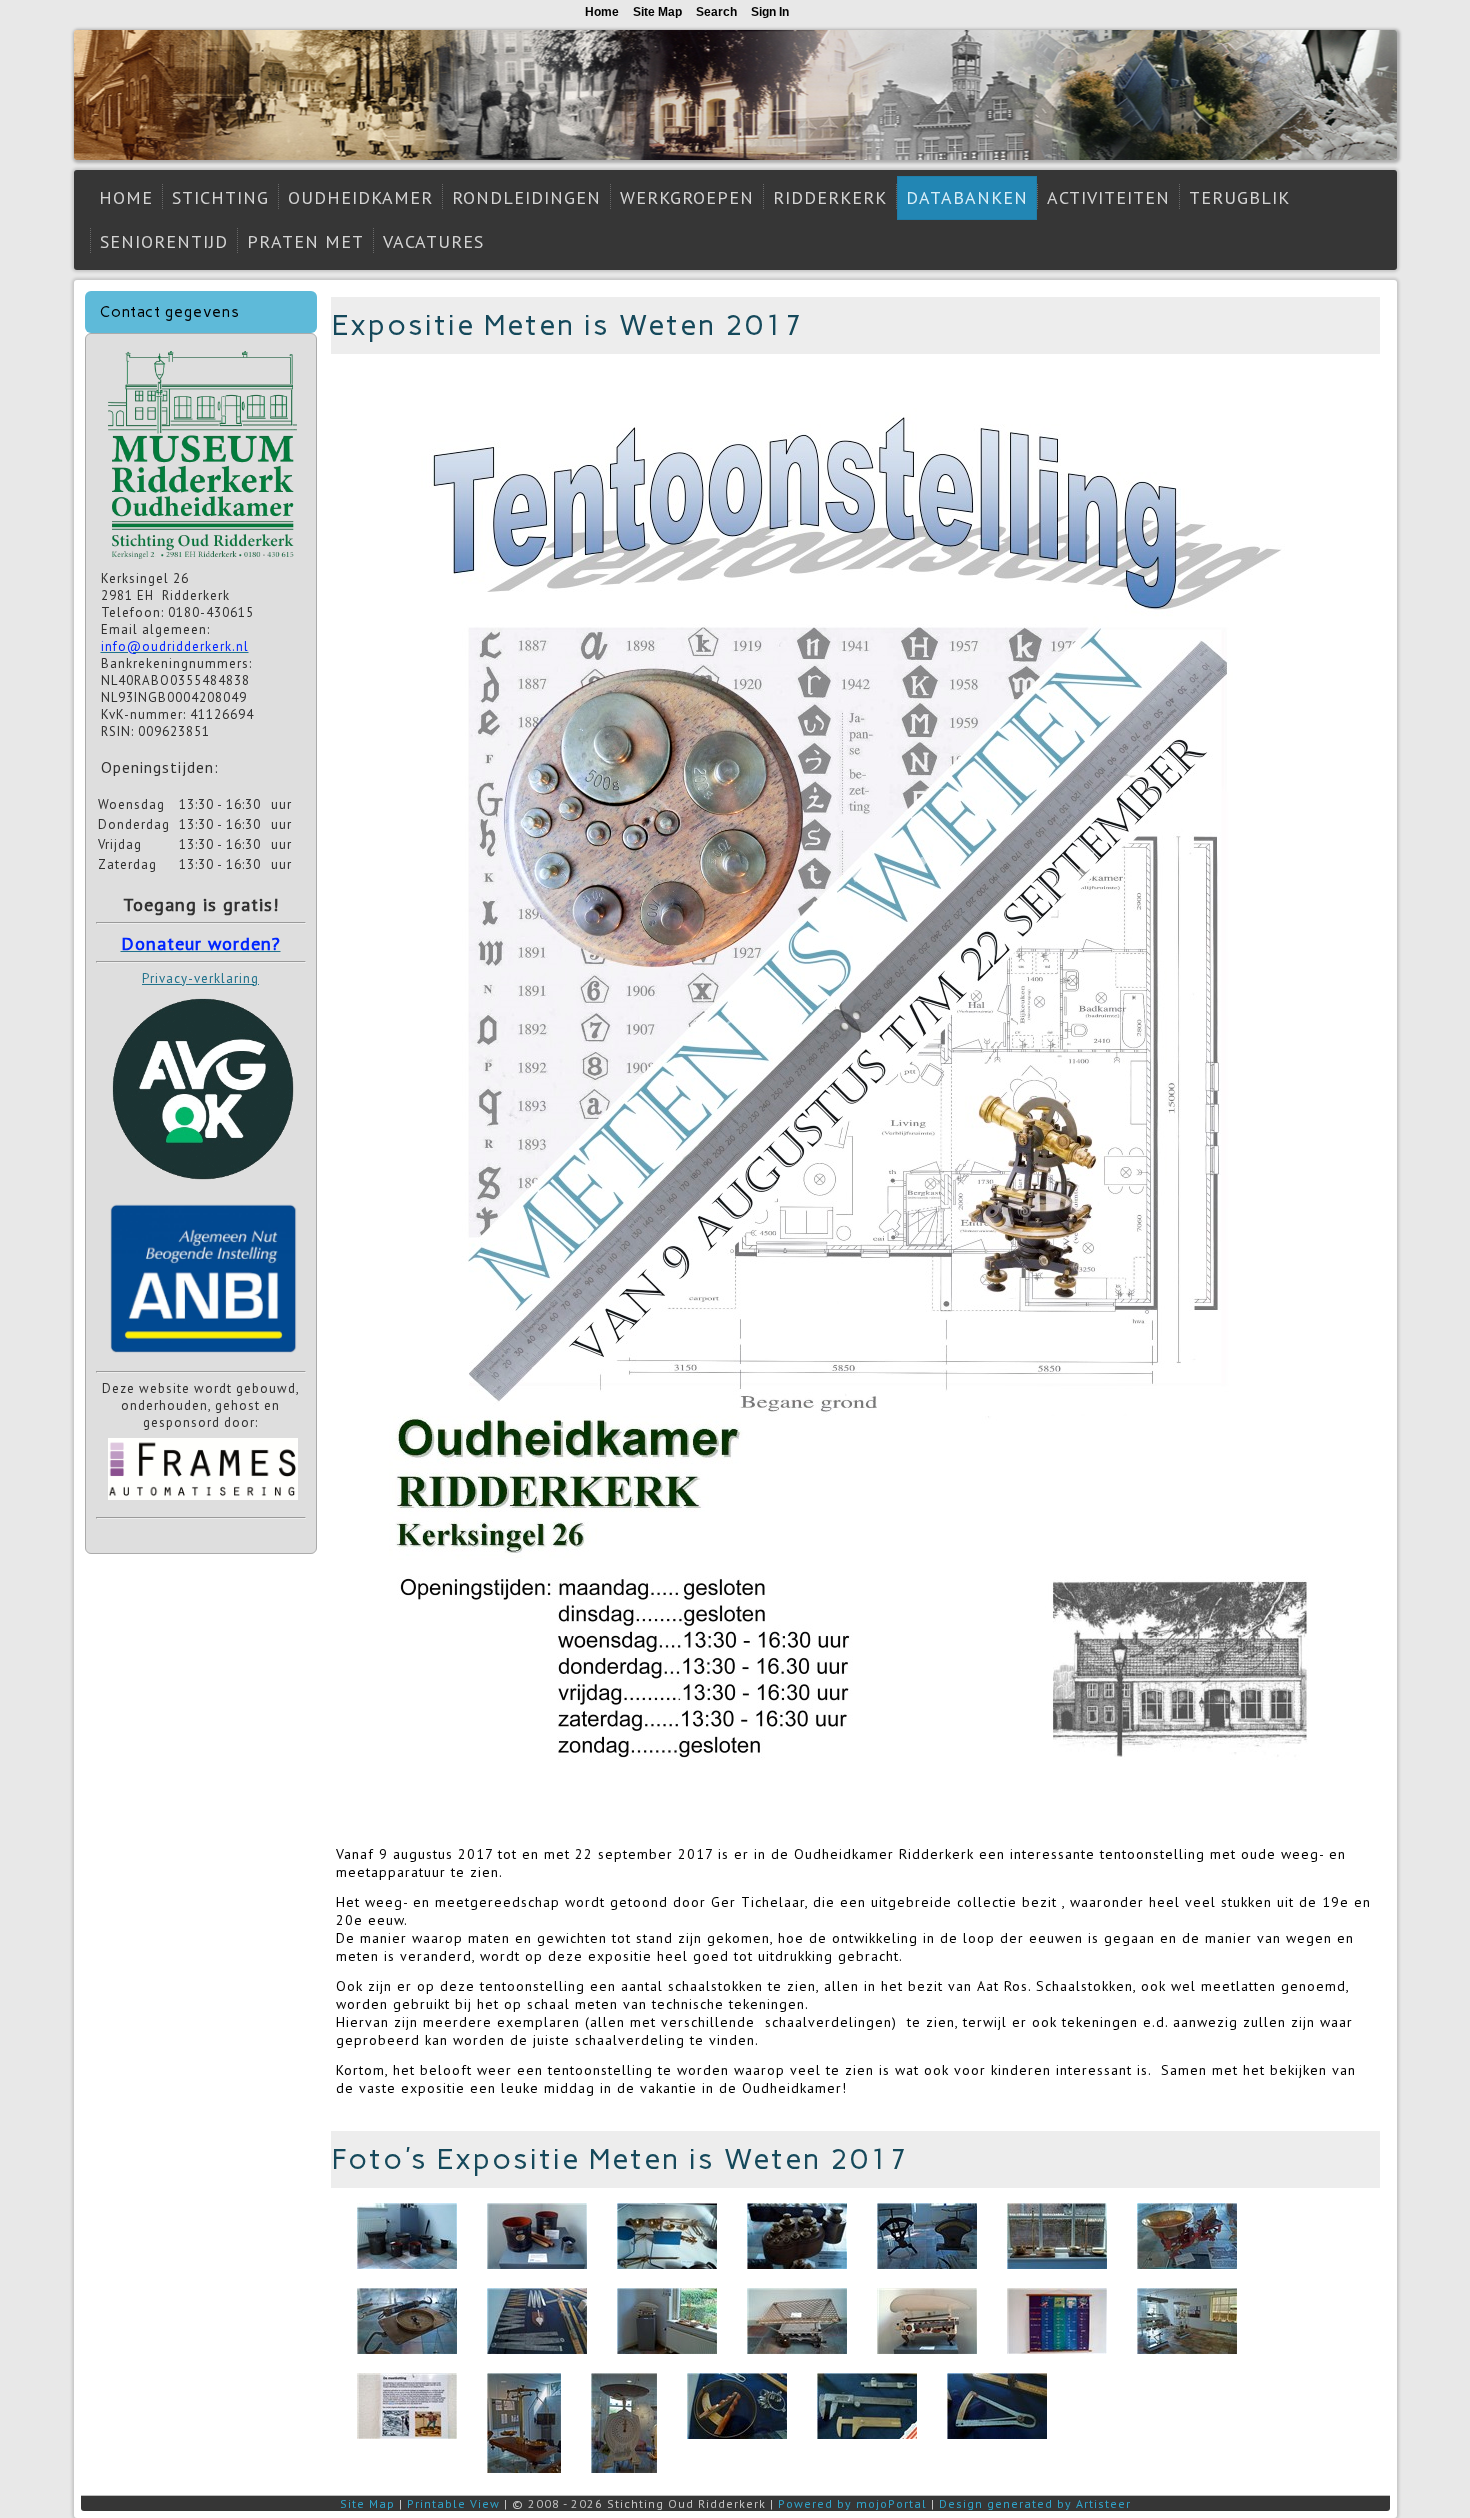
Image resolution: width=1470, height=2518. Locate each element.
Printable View (453, 2503)
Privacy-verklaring (200, 978)
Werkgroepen (687, 197)
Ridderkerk (830, 197)
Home (126, 197)
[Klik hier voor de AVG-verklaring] (203, 1186)
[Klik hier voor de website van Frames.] (203, 1502)
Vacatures (433, 241)
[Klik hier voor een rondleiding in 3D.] (203, 561)
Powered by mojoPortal (852, 2503)
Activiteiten (1108, 197)
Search (716, 12)
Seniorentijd (164, 241)
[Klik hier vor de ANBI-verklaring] (203, 1356)
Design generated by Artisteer (1035, 2503)
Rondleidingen (526, 197)
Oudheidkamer (360, 197)
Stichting (220, 197)
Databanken (967, 197)
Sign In (770, 12)
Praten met (305, 241)
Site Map (367, 2503)
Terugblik (1239, 197)
